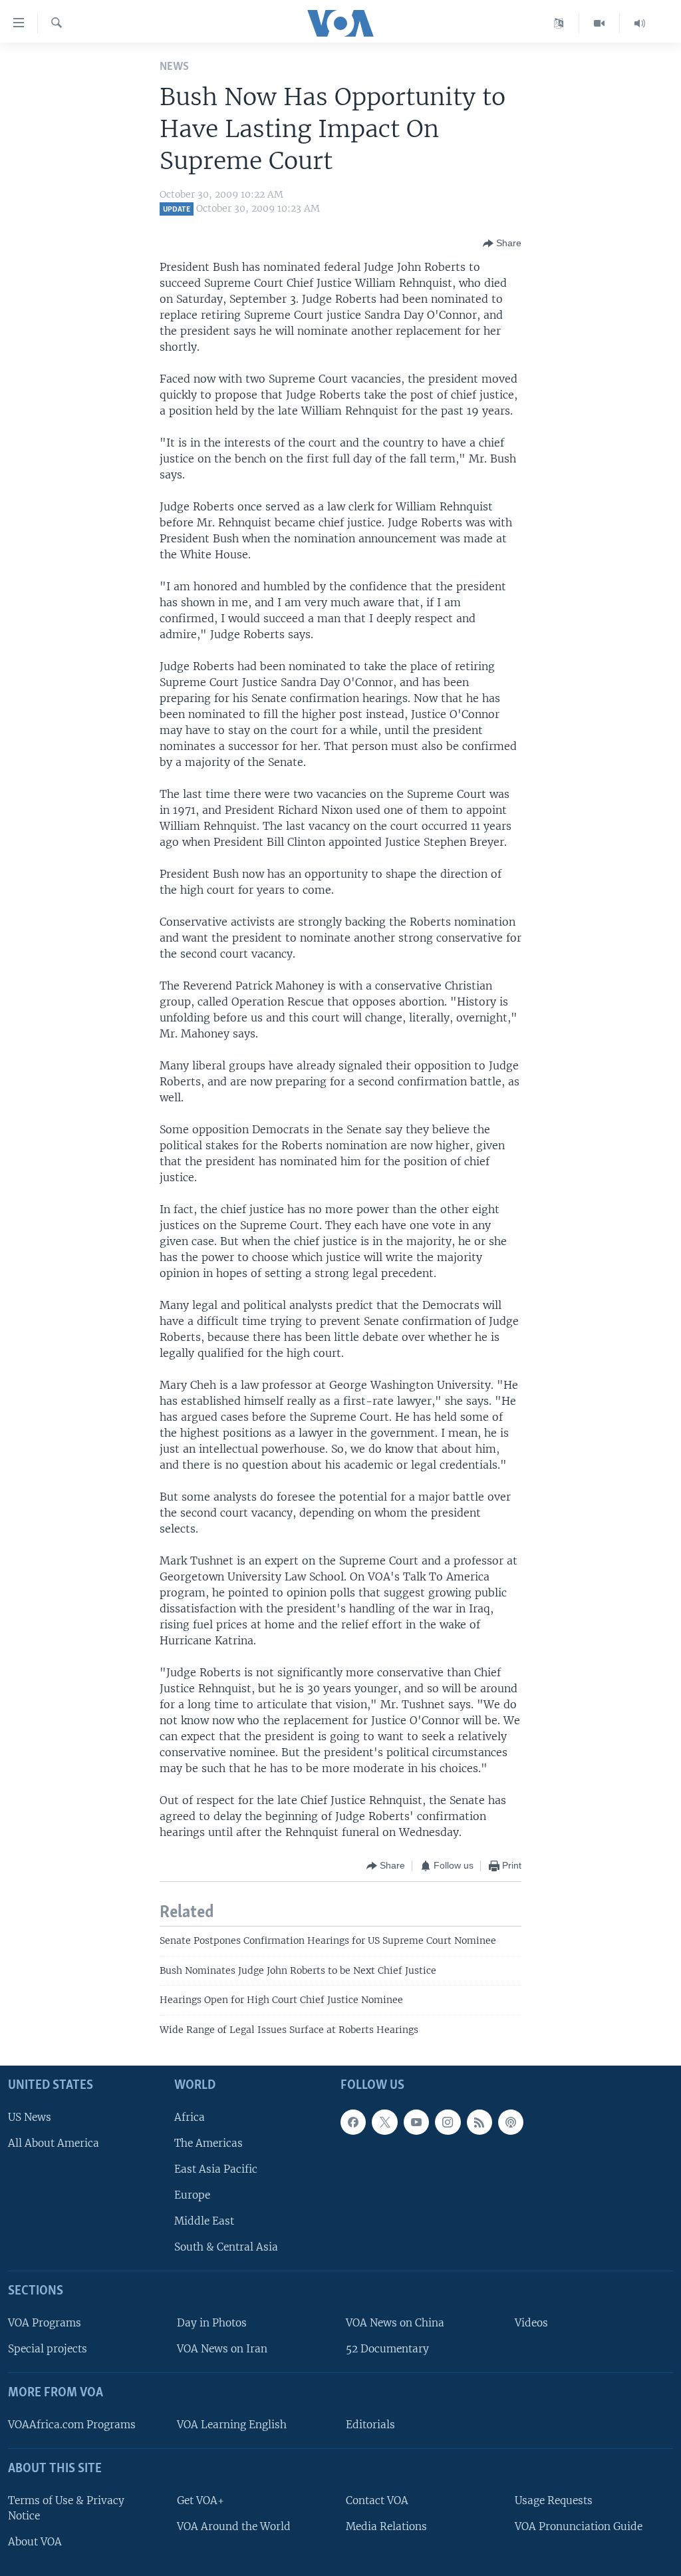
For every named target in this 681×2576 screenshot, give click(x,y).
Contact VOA (377, 2500)
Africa (190, 2117)
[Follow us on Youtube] (416, 2122)
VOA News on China (395, 2323)
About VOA (35, 2542)
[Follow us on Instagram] (448, 2122)
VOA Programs (45, 2323)
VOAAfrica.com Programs (72, 2425)
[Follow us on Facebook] (353, 2122)
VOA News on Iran (222, 2349)
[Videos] (600, 23)
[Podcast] (511, 2122)
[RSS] (479, 2122)
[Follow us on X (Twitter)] (384, 2122)
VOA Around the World (234, 2526)
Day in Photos (212, 2323)
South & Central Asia (226, 2247)
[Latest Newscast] (640, 23)
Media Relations (386, 2526)
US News (30, 2117)
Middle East (204, 2221)
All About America (54, 2143)
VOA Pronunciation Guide (579, 2526)
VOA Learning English (232, 2425)
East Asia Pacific (216, 2169)
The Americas (208, 2143)
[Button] (502, 244)
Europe (192, 2195)
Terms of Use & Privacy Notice (66, 2508)
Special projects (48, 2349)
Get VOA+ (201, 2500)
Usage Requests (554, 2500)
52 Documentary (387, 2349)
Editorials (370, 2425)
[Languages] (559, 23)
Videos (531, 2323)
